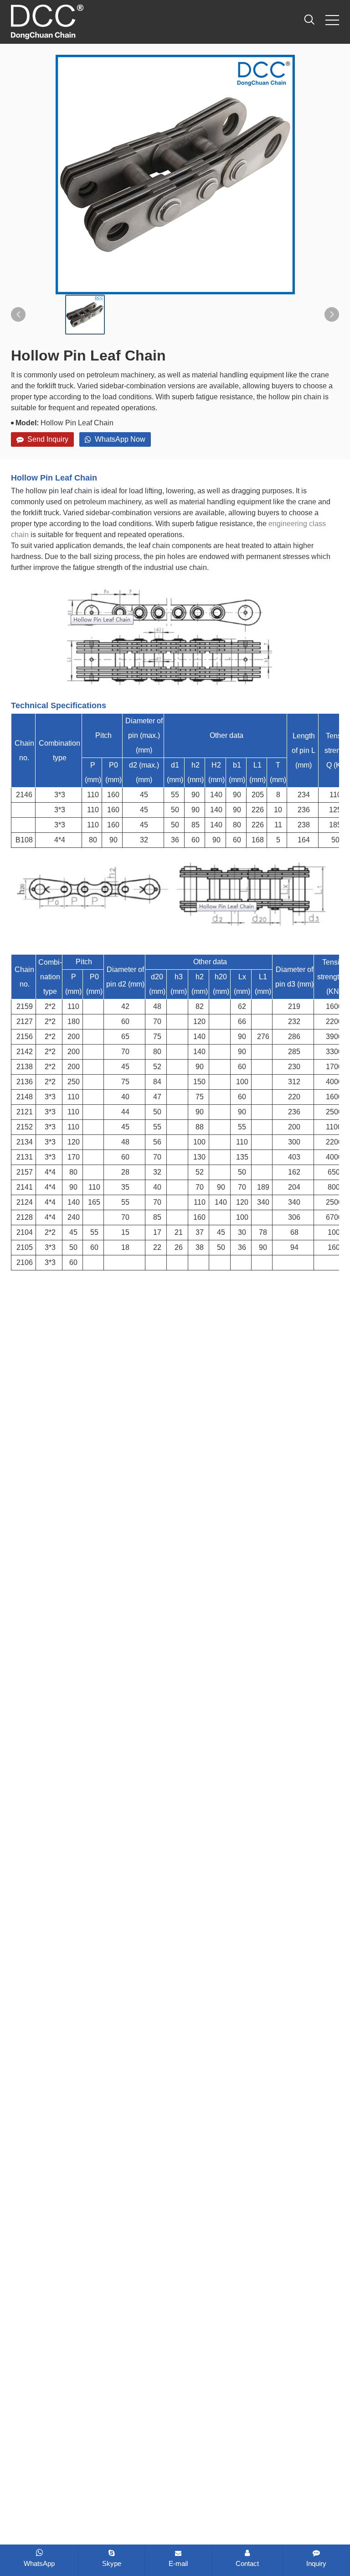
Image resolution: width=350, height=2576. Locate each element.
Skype (112, 2563)
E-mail (178, 2563)
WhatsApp (39, 2563)
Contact (247, 2563)
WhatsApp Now (120, 439)
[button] (18, 314)
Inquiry (316, 2563)
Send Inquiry (48, 439)
